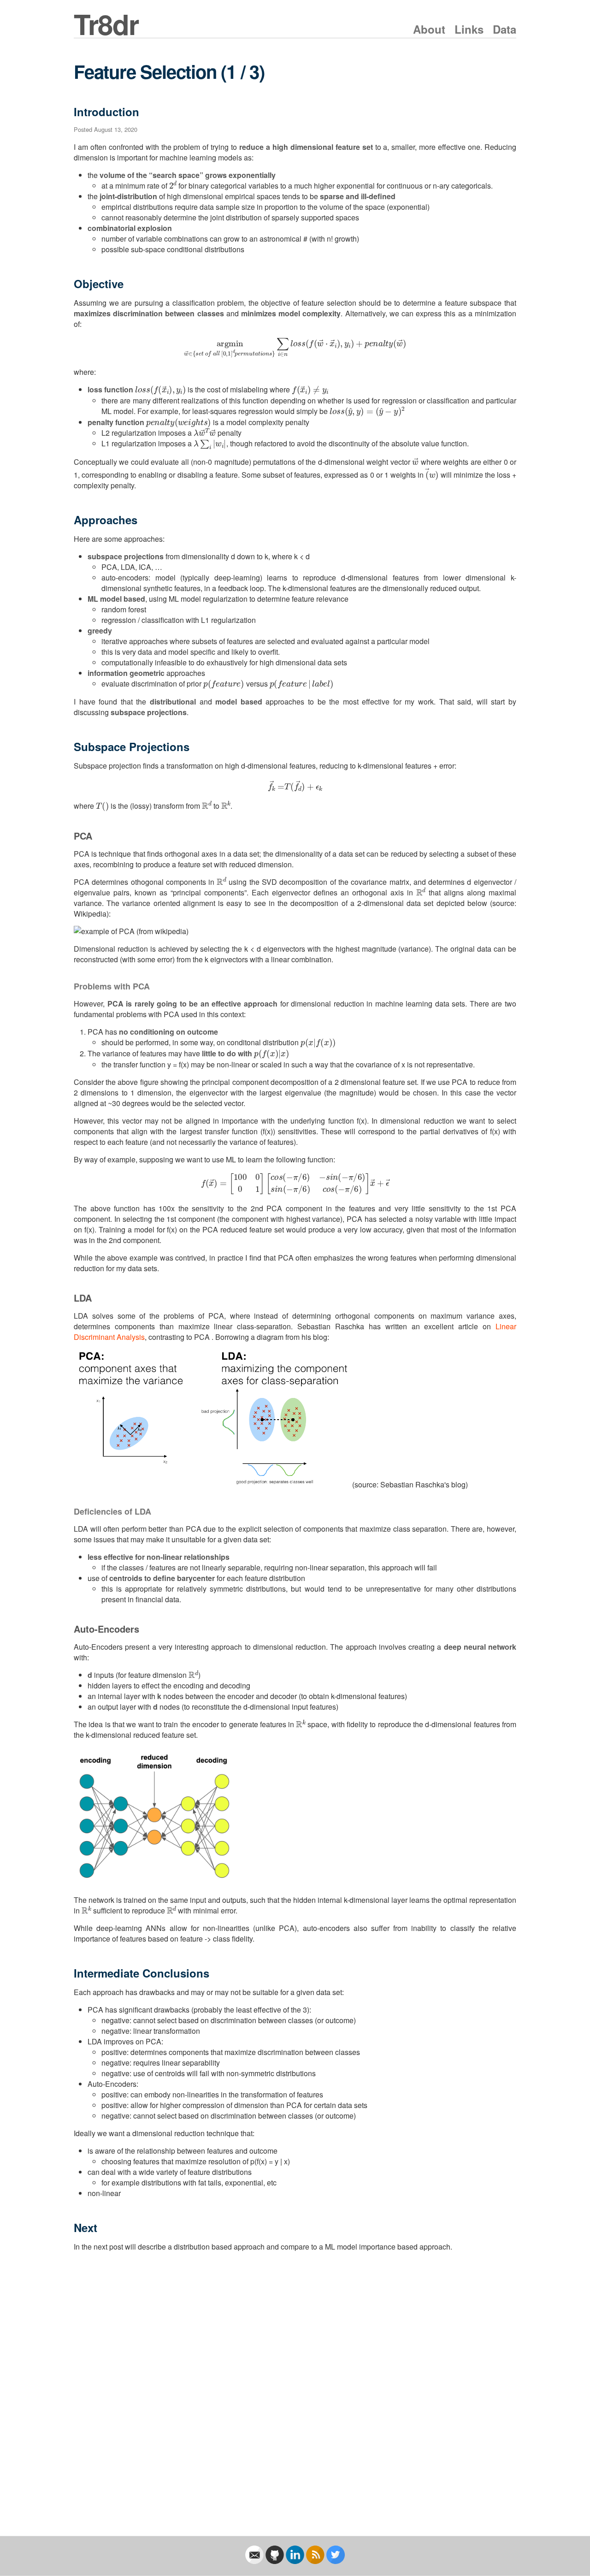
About (429, 29)
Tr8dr (106, 24)
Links (469, 29)
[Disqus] (295, 2385)
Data (504, 29)
